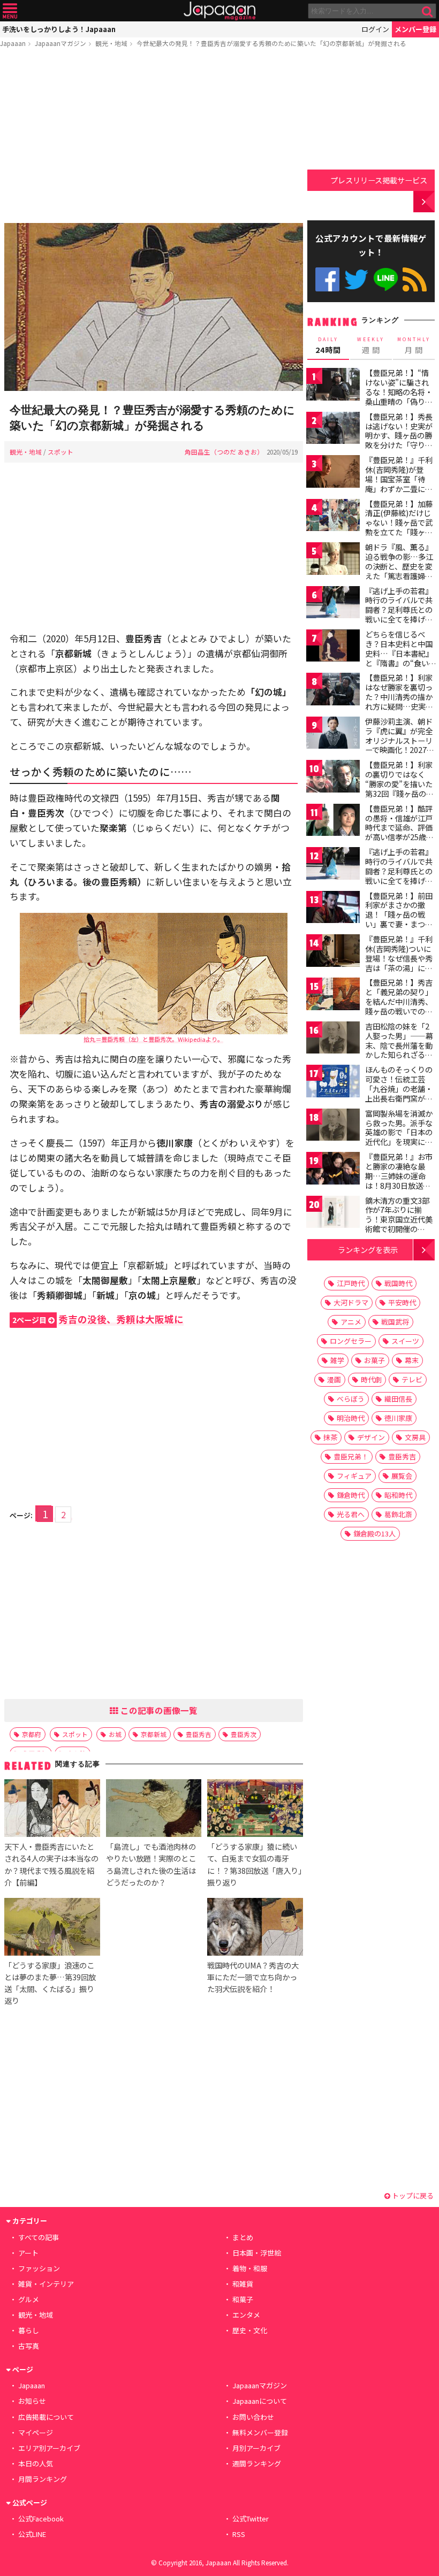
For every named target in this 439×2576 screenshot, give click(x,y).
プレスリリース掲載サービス (379, 180)
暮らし (29, 2330)
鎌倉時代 (351, 1495)
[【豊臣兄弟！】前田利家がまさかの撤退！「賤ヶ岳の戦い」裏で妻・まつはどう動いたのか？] (333, 909)
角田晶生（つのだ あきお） (224, 452)
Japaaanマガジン (60, 43)
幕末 (412, 1360)
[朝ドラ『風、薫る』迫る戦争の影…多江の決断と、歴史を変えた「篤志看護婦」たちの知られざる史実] (333, 560)
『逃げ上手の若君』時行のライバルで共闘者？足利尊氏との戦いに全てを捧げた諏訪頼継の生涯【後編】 (399, 875)
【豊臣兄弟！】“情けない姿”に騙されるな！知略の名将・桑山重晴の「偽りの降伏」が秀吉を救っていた (399, 396)
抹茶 (330, 1437)
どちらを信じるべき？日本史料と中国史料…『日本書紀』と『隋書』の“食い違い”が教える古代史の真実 (399, 658)
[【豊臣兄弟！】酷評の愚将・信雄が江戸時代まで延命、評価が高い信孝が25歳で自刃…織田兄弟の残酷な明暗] (333, 822)
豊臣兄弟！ (351, 1456)
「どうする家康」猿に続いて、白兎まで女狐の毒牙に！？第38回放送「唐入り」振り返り (255, 1864)
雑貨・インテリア (46, 2284)
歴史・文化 (250, 2330)
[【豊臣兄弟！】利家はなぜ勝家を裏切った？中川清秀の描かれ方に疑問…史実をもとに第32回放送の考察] (333, 691)
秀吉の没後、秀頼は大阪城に (98, 1319)
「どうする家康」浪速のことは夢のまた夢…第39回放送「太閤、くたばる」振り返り (50, 1983)
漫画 (334, 1379)
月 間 (414, 345)
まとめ (243, 2237)
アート (28, 2253)
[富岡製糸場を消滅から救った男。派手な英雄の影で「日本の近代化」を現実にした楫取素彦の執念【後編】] (333, 1126)
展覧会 (402, 1476)
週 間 (371, 345)
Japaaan (219, 11)
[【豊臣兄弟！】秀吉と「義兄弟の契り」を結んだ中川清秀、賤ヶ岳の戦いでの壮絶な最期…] (333, 995)
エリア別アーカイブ (49, 2448)
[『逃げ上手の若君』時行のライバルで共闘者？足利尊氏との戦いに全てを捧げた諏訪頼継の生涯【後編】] (333, 865)
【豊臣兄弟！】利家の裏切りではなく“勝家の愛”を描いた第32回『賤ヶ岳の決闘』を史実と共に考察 (399, 788)
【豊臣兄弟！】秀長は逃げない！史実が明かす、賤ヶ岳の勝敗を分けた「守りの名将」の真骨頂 (399, 435)
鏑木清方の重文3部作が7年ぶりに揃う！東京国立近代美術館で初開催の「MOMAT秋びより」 (402, 1219)
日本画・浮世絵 (257, 2253)
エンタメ (246, 2315)
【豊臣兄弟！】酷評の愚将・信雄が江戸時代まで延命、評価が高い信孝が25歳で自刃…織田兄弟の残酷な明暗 (399, 832)
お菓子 (374, 1360)
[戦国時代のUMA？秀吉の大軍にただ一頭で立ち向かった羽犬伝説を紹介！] (255, 1928)
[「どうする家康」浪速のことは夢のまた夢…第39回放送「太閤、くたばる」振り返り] (52, 1928)
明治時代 (351, 1418)
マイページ (36, 2432)
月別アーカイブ (256, 2448)
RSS (415, 279)
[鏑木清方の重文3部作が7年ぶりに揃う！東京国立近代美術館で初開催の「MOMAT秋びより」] (333, 1214)
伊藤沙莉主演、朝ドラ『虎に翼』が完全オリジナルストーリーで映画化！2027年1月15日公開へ (400, 740)
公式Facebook (327, 279)
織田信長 (398, 1399)
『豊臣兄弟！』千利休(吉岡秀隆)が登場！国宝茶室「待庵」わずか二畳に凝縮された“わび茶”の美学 (399, 483)
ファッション (39, 2268)
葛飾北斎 (398, 1514)
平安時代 (402, 1302)
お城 (115, 1734)
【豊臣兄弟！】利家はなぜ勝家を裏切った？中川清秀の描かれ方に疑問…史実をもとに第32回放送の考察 (399, 701)
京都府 (32, 1734)
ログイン (375, 29)
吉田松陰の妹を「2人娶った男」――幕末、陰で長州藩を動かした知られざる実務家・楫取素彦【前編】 (399, 1050)
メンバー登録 (415, 29)
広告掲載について (46, 2417)
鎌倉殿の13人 (374, 1533)
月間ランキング (43, 2479)
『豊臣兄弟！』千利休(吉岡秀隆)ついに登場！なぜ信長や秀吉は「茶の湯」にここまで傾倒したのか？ (399, 963)
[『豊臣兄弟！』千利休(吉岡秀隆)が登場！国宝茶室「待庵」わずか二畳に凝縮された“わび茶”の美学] (333, 473)
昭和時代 (398, 1495)
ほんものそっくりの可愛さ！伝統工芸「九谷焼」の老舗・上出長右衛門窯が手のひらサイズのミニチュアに (399, 1093)
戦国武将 (395, 1322)
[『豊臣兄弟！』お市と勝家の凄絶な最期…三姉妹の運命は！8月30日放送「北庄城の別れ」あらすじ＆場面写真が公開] (333, 1170)
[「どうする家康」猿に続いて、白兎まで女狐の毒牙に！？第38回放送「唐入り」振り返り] (255, 1810)
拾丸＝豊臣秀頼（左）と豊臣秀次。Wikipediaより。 (153, 1039)
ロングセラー (351, 1341)
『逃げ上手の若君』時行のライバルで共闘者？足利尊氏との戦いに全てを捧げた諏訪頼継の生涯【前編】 (399, 614)
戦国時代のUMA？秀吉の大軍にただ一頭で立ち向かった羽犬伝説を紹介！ (253, 1977)
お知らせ (32, 2401)
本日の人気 (36, 2463)
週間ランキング (257, 2463)
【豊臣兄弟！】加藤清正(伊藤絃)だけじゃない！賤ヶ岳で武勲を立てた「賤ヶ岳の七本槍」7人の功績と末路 (399, 527)
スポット (60, 452)
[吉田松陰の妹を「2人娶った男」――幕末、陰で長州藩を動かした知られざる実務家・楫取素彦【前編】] (333, 1039)
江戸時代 (351, 1283)
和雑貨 (243, 2284)
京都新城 (154, 1734)
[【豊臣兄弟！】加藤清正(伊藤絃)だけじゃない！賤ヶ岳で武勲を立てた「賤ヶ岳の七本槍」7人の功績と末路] (333, 517)
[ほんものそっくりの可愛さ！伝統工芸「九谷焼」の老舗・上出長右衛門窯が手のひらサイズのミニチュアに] (333, 1083)
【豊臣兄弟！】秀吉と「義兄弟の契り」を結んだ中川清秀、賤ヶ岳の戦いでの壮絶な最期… (399, 1001)
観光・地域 (111, 43)
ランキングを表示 (368, 1249)
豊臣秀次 (244, 1734)
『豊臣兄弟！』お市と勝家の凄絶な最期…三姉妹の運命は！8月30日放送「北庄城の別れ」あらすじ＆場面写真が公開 (399, 1185)
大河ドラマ (351, 1302)
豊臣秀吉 (199, 1734)
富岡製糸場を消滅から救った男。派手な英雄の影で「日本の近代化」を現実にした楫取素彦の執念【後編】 (399, 1137)
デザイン (371, 1437)
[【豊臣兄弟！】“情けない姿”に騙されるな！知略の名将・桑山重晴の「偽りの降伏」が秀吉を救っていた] (333, 386)
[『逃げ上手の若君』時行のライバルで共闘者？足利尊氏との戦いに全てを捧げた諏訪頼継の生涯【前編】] (333, 604)
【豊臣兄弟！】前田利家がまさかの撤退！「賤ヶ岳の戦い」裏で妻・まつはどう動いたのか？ (399, 914)
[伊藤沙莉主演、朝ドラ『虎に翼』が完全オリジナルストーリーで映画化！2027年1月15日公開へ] (333, 735)
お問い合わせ (253, 2417)
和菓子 (243, 2299)
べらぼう (351, 1399)
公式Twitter (356, 279)
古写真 (29, 2346)
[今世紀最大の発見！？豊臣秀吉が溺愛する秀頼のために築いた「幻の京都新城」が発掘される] (154, 309)
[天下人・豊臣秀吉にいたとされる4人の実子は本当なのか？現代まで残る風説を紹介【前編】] (52, 1810)
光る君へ (351, 1514)
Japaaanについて (260, 2401)
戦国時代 (398, 1283)
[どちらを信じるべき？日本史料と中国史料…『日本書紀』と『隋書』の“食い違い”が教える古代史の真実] (333, 647)
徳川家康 (398, 1418)
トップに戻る (412, 2196)
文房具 (415, 1437)
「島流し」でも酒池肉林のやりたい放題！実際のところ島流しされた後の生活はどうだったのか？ (151, 1864)
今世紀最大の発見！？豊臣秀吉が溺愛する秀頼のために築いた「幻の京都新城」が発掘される (271, 43)
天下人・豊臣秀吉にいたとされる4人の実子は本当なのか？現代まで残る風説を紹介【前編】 (51, 1864)
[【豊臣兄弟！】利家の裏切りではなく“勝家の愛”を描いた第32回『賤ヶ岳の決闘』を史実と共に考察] (333, 778)
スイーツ (405, 1341)
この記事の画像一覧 (158, 1710)
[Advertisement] (154, 137)
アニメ (351, 1322)
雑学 (337, 1360)
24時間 (328, 345)
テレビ (412, 1379)
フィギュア (354, 1476)
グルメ (29, 2299)
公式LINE (386, 279)
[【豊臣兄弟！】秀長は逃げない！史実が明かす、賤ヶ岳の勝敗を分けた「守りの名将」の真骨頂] (333, 430)
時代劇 (371, 1379)
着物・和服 (250, 2268)
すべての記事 (39, 2237)
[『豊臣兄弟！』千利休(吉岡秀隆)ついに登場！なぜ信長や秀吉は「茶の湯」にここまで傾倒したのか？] (333, 952)
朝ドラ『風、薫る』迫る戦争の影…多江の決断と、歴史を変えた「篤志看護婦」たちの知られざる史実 (399, 571)
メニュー (10, 11)
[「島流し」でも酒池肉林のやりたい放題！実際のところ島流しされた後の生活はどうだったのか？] (154, 1810)
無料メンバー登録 (260, 2432)
